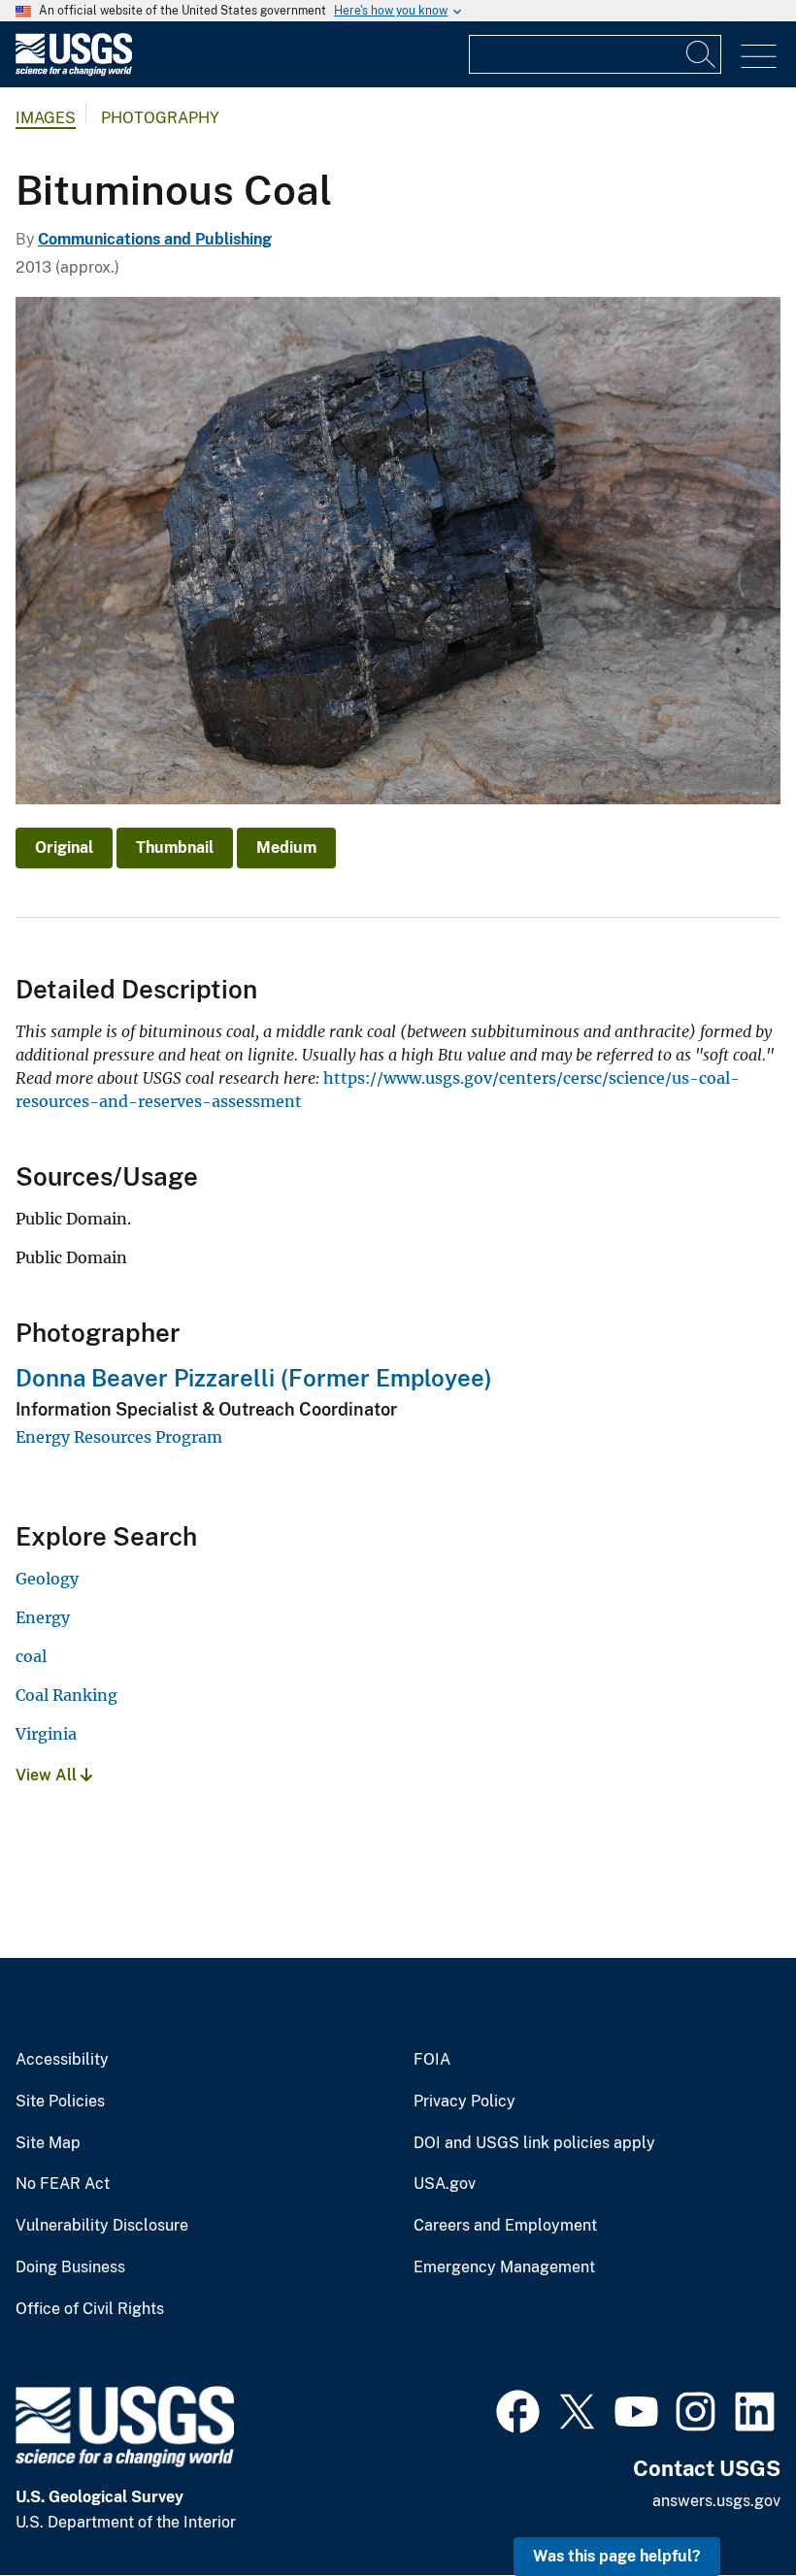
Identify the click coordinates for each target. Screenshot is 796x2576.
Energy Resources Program (119, 1437)
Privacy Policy (464, 2102)
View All (48, 1775)
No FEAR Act (63, 2184)
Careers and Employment (505, 2226)
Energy (43, 1617)
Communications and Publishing (155, 239)
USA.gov (445, 2184)
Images (46, 118)
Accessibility (62, 2060)
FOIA (432, 2060)
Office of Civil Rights (90, 2309)
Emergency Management (504, 2267)
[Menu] (759, 57)
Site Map (48, 2143)
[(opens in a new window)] (518, 2409)
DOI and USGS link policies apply (534, 2143)
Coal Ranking (66, 1695)
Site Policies (60, 2102)
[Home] (74, 71)
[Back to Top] (726, 2506)
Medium (286, 848)
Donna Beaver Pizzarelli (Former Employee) (254, 1378)
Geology (47, 1579)
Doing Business (70, 2267)
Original (64, 848)
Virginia (46, 1734)
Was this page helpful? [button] (617, 2556)
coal (31, 1656)
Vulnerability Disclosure (102, 2226)
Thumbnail (175, 848)
